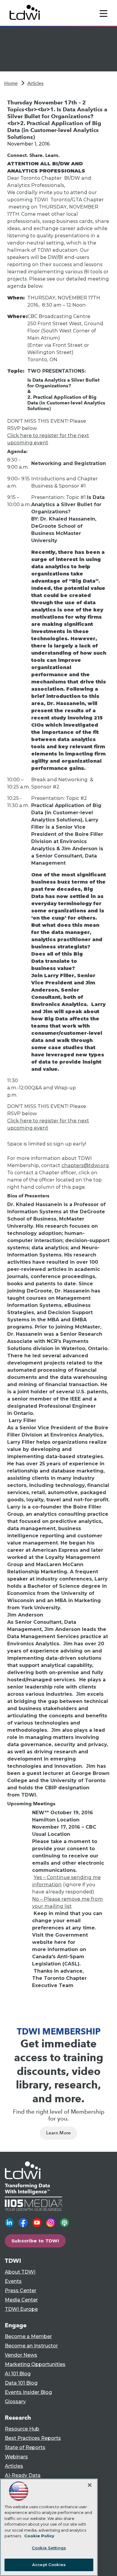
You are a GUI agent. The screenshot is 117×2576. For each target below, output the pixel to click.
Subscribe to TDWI (35, 2241)
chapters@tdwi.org (85, 1165)
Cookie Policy (39, 2536)
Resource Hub (22, 2429)
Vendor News (21, 2355)
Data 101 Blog (21, 2383)
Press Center (21, 2291)
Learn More (59, 2133)
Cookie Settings (49, 2548)
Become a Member (28, 2336)
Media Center (21, 2300)
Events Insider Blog (28, 2392)
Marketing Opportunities (35, 2364)
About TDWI (20, 2272)
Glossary (15, 2402)
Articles (35, 83)
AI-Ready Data (23, 2475)
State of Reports (25, 2447)
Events (13, 2281)
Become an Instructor (31, 2346)
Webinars (16, 2457)
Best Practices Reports (33, 2438)
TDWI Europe (21, 2309)
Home (11, 83)
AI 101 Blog (18, 2374)
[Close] (90, 2485)
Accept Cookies (49, 2565)
